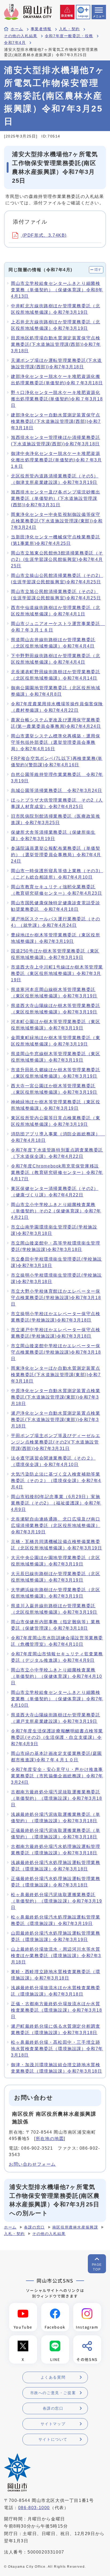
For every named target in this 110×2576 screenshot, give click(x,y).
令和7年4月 (15, 43)
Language (83, 16)
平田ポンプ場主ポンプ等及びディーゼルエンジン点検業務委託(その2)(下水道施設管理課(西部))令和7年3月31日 (56, 1442)
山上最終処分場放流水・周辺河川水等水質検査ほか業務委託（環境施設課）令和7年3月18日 (56, 1956)
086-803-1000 (34, 2508)
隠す (98, 270)
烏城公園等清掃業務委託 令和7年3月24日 (57, 791)
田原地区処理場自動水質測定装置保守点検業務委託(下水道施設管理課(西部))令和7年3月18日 (56, 344)
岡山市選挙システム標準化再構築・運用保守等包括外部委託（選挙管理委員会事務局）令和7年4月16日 (56, 742)
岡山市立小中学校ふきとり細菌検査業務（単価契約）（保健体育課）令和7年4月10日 (57, 1676)
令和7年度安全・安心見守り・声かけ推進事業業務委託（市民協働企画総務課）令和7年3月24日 (57, 1776)
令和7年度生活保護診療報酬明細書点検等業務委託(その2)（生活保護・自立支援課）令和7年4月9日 (57, 1737)
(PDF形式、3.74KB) (44, 235)
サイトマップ (53, 2424)
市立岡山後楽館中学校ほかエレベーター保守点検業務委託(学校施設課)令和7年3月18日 (56, 1352)
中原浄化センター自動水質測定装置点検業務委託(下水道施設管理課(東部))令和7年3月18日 (56, 1397)
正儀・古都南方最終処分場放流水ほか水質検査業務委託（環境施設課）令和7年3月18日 (57, 2010)
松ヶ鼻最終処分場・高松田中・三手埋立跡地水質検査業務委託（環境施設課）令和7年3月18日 (57, 2049)
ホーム (17, 29)
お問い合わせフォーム (32, 2164)
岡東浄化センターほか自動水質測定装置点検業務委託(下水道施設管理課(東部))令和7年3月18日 (56, 1375)
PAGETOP (97, 2267)
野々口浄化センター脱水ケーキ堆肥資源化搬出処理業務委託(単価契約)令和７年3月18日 (57, 399)
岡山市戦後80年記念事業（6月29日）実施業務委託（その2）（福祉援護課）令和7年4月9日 (56, 1503)
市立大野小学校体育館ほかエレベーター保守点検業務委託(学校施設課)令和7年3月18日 (56, 1298)
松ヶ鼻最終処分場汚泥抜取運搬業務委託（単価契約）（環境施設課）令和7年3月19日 (57, 1901)
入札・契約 (69, 29)
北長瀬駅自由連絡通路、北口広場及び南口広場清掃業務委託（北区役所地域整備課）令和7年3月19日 (56, 1526)
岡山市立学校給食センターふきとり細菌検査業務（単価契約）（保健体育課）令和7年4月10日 (57, 1699)
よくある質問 (53, 2377)
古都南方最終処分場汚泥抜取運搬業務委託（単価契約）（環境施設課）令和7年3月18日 (57, 1798)
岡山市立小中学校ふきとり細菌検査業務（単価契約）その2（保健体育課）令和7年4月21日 (56, 1211)
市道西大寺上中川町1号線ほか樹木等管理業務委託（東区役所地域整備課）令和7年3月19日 (57, 973)
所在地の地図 (50, 2139)
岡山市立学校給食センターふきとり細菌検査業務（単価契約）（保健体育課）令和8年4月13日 (57, 290)
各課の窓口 (34, 2227)
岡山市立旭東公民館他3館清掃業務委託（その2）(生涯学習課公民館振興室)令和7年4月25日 (57, 559)
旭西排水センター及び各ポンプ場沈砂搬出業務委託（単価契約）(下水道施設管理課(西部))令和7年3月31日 (56, 498)
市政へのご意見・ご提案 (53, 2393)
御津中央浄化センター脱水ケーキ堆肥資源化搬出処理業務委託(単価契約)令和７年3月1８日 (56, 460)
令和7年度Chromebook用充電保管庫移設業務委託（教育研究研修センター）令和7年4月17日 (57, 1172)
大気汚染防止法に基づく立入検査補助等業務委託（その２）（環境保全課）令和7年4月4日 (56, 1481)
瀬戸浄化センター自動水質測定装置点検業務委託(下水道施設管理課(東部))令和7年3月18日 (56, 1420)
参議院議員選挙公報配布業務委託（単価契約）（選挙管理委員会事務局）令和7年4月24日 (56, 855)
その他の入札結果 (21, 36)
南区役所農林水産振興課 (75, 2227)
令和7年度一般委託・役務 (69, 36)
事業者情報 (41, 29)
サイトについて (53, 2439)
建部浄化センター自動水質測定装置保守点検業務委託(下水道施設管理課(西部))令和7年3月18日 (56, 421)
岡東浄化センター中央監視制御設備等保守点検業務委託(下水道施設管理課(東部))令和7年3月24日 (57, 521)
